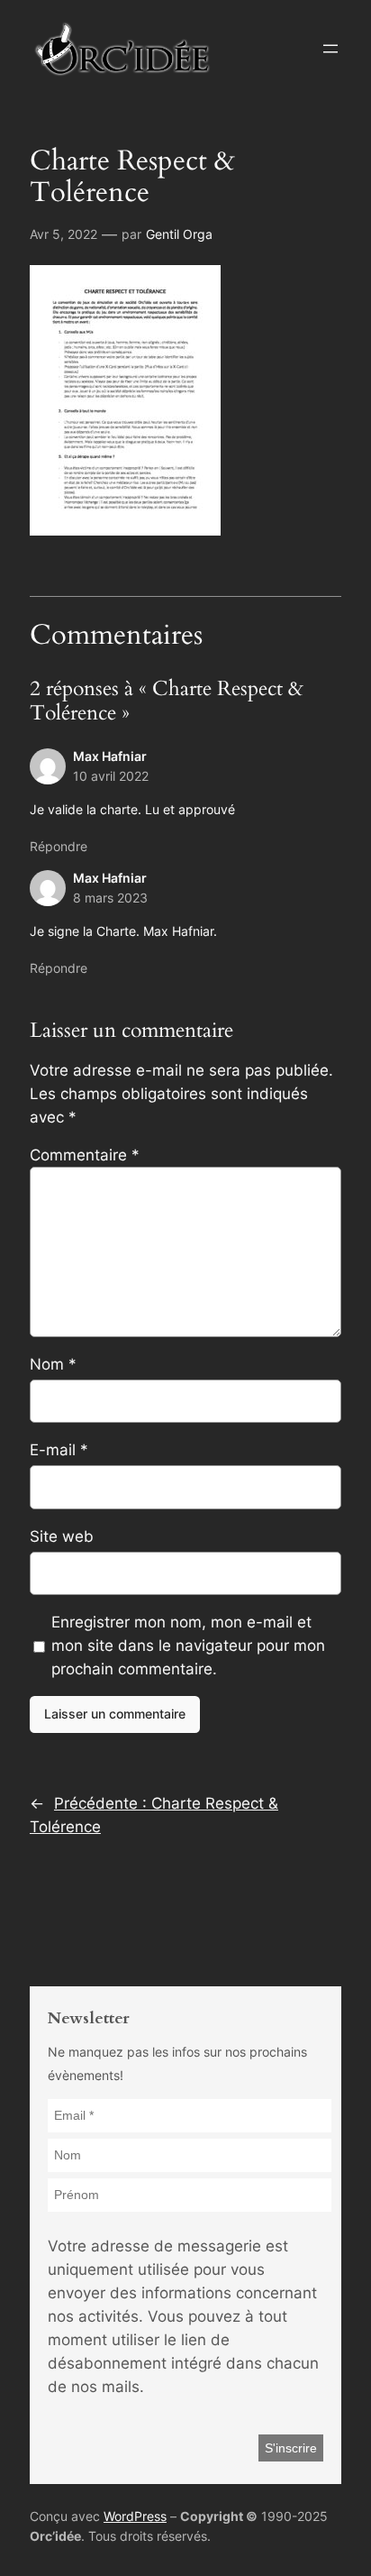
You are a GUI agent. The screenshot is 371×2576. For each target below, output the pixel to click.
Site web (62, 1536)
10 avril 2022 (111, 776)
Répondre (59, 846)
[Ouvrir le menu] (330, 49)
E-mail (59, 1450)
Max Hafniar (110, 756)
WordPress (135, 2516)
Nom (53, 1364)
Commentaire (85, 1155)
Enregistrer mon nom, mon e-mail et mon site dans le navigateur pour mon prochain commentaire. (188, 1646)
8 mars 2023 (110, 898)
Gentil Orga (179, 234)
